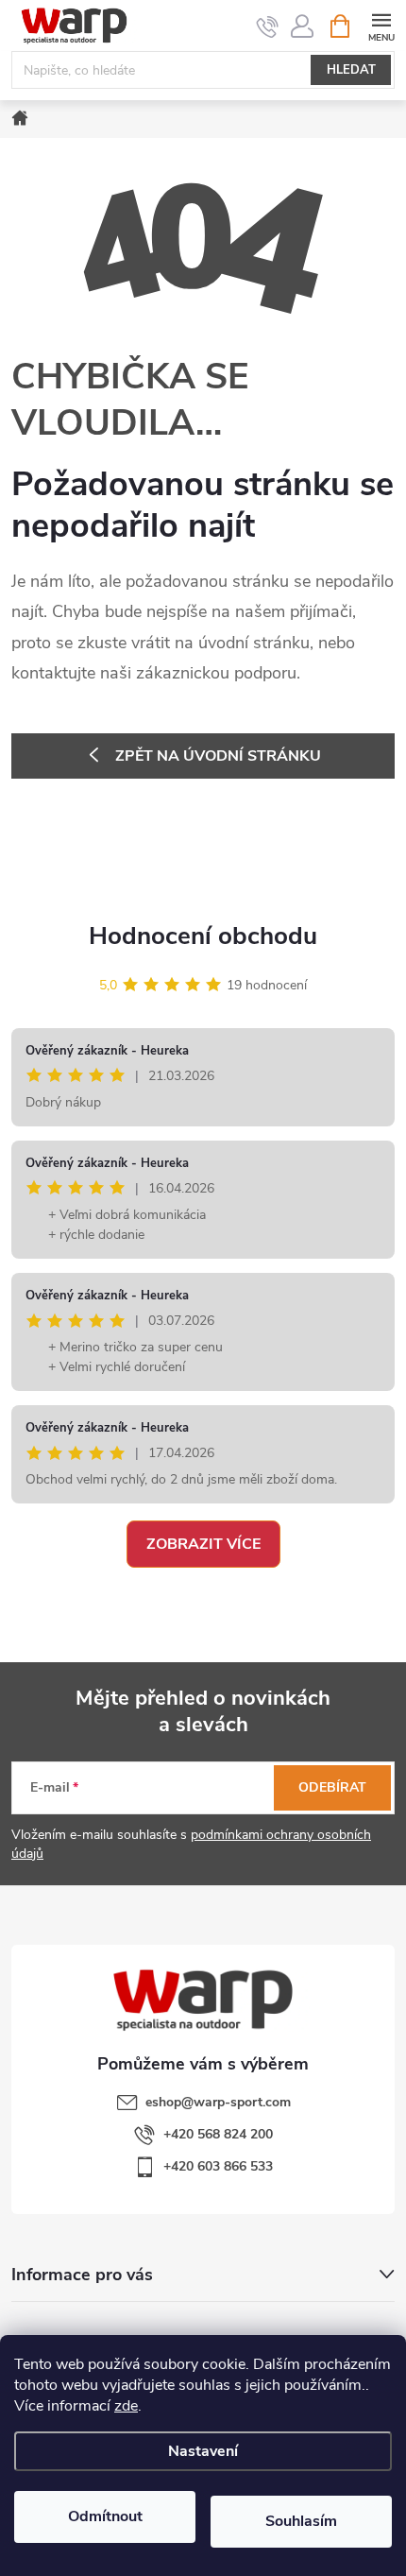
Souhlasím (301, 2521)
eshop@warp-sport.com (218, 2102)
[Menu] (381, 25)
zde (126, 2406)
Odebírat (332, 1787)
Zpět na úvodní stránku (218, 756)
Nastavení (203, 2451)
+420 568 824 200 (218, 2134)
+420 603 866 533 (218, 2166)
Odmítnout (105, 2516)
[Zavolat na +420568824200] (268, 26)
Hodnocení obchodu (203, 936)
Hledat (351, 70)
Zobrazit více (203, 1544)
